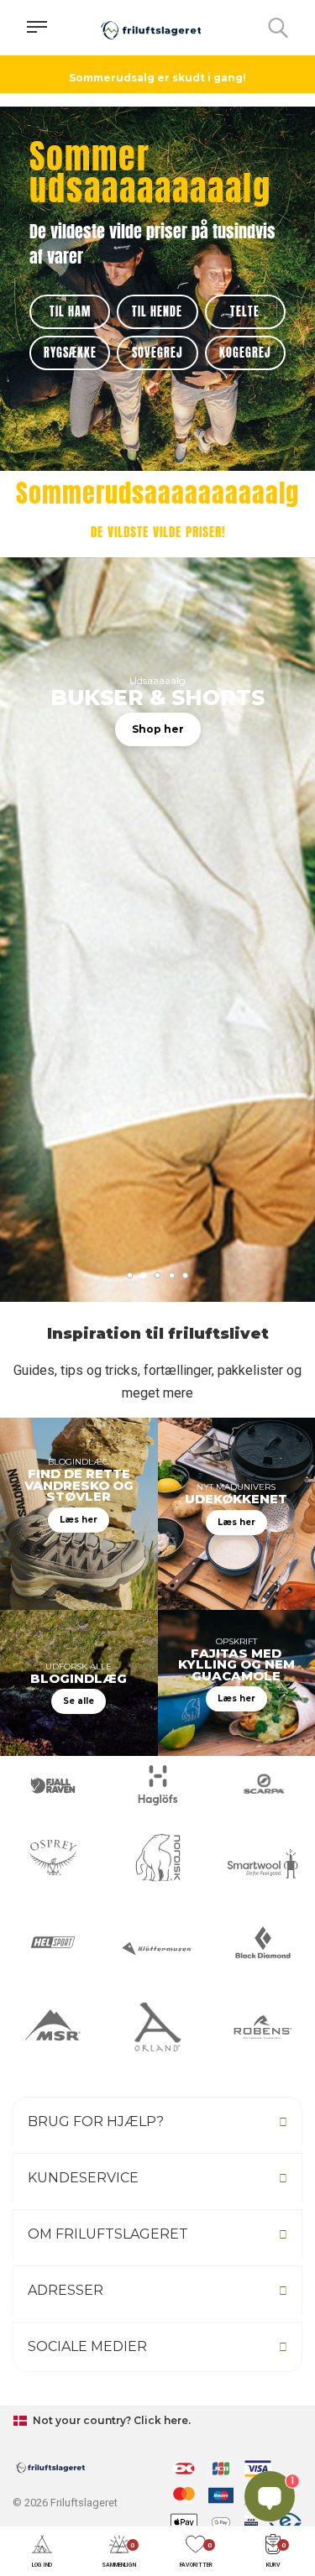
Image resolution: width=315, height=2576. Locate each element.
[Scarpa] (262, 1785)
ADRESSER (66, 2290)
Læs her (79, 1520)
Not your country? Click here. (110, 2420)
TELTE (245, 312)
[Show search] (278, 28)
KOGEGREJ (245, 353)
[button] (42, 2552)
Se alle (79, 1701)
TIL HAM (70, 312)
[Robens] (262, 2027)
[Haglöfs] (157, 1785)
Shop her (158, 729)
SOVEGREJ (157, 353)
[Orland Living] (157, 2027)
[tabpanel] (157, 1008)
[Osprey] (52, 1858)
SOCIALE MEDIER (87, 2346)
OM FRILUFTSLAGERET (108, 2234)
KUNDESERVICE (83, 2178)
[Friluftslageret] (151, 28)
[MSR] (52, 2027)
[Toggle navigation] (37, 28)
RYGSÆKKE (70, 353)
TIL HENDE (157, 312)
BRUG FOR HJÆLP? (96, 2121)
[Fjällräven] (52, 1785)
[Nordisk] (157, 1858)
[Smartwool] (262, 1864)
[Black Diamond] (262, 1942)
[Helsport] (52, 1942)
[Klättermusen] (157, 1949)
